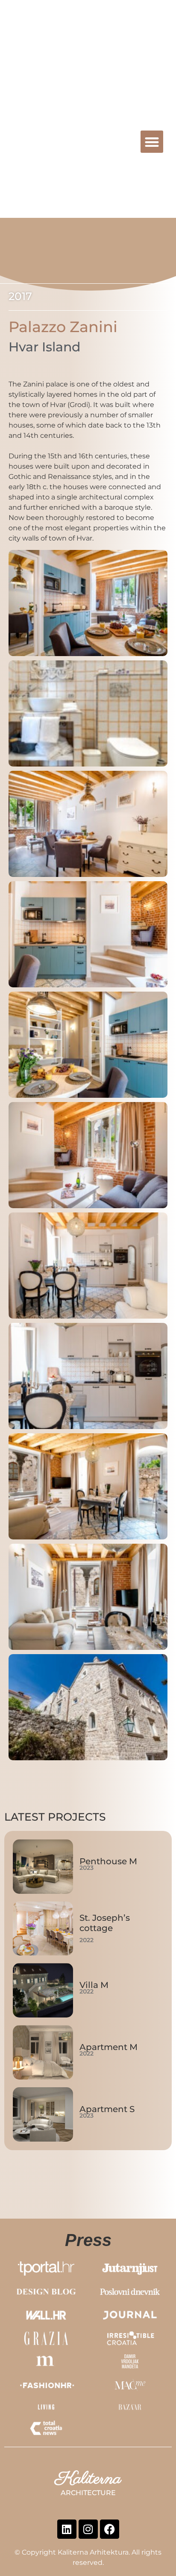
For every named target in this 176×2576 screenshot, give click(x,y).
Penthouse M (108, 1861)
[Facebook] (110, 2529)
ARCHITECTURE (73, 149)
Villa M (94, 1985)
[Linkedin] (67, 2529)
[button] (152, 142)
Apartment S (107, 2109)
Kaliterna (48, 139)
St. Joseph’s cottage (105, 1923)
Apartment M (109, 2047)
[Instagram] (88, 2529)
